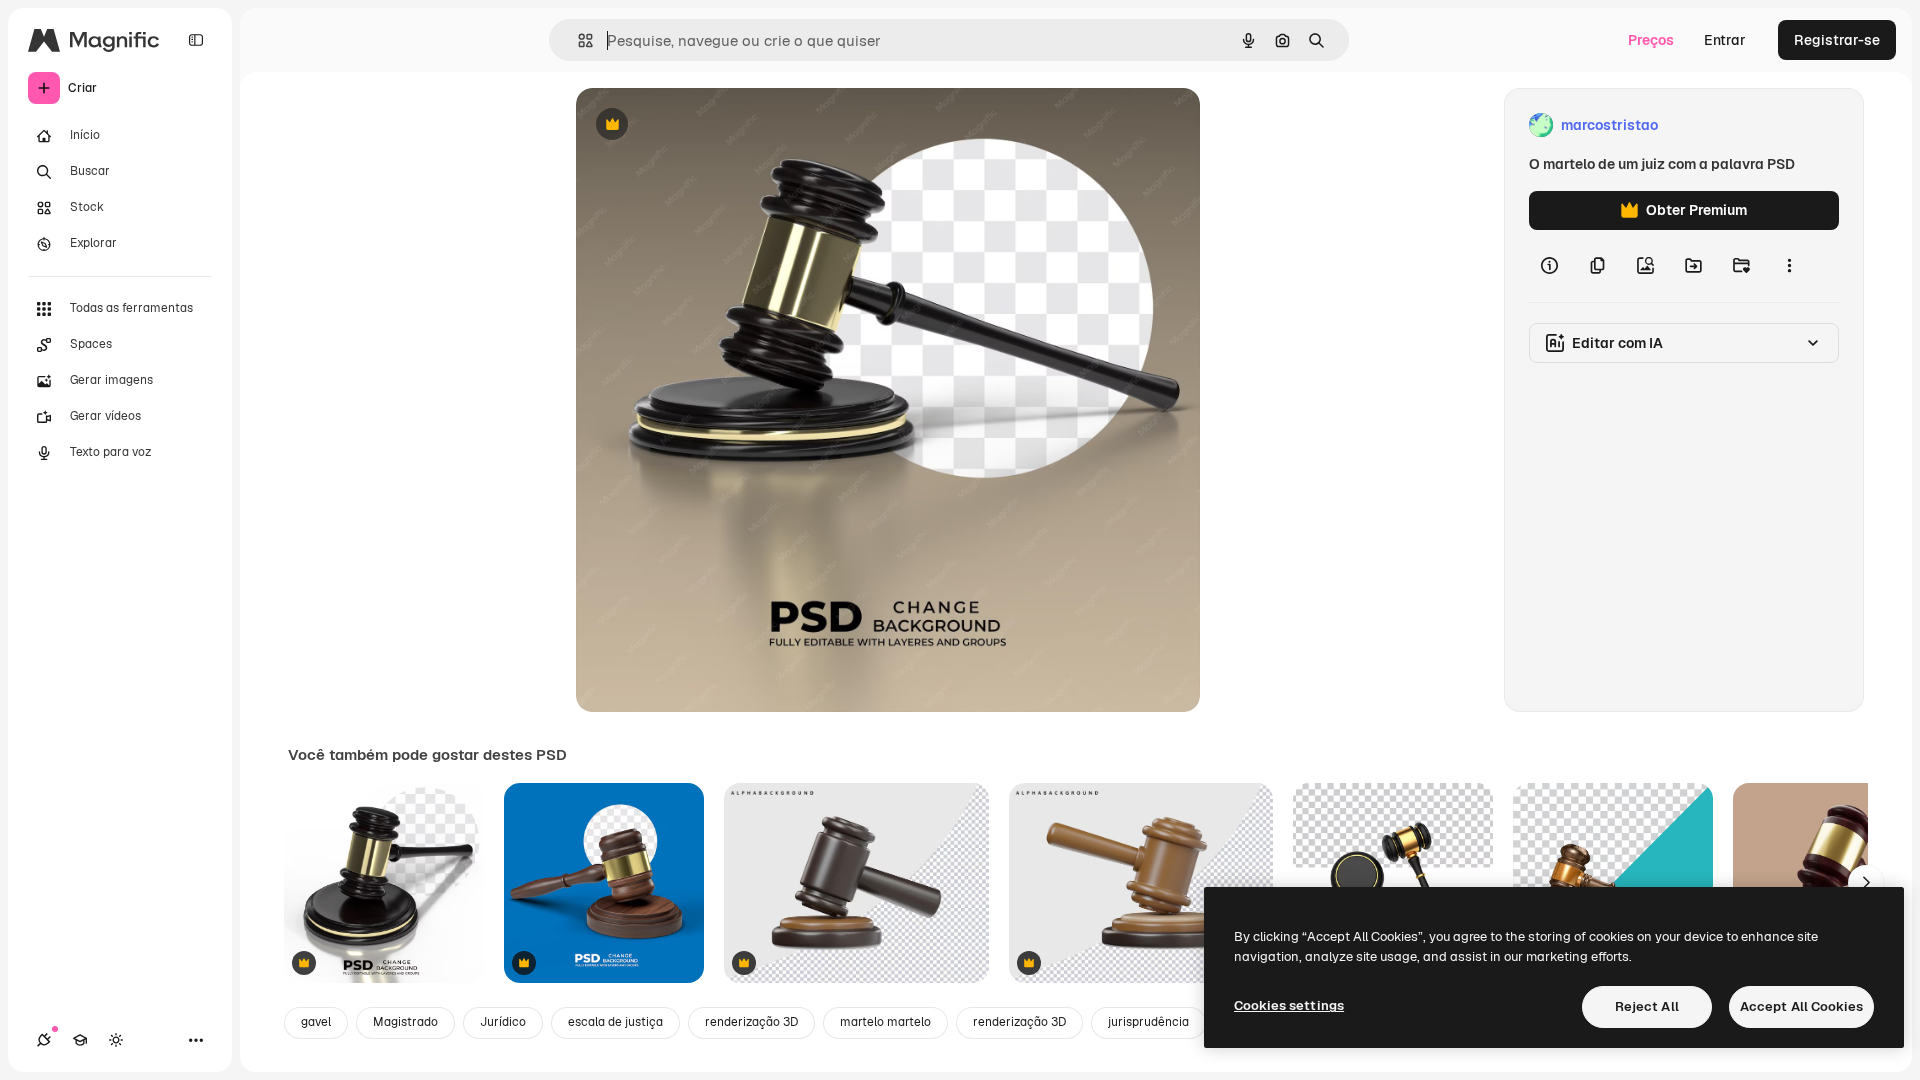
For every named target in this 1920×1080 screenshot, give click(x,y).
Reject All (1647, 1006)
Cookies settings (1289, 1005)
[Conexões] (44, 1040)
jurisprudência (1148, 1022)
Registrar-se (1837, 40)
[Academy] (80, 1040)
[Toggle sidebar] (196, 40)
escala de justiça (615, 1022)
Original (704, 125)
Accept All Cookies (1801, 1006)
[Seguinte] (1866, 883)
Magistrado (405, 1022)
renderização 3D (751, 1022)
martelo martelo (885, 1022)
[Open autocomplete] (577, 40)
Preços (1651, 40)
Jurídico (503, 1022)
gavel (316, 1022)
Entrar (1725, 40)
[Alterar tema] (116, 1040)
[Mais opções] (1789, 266)
